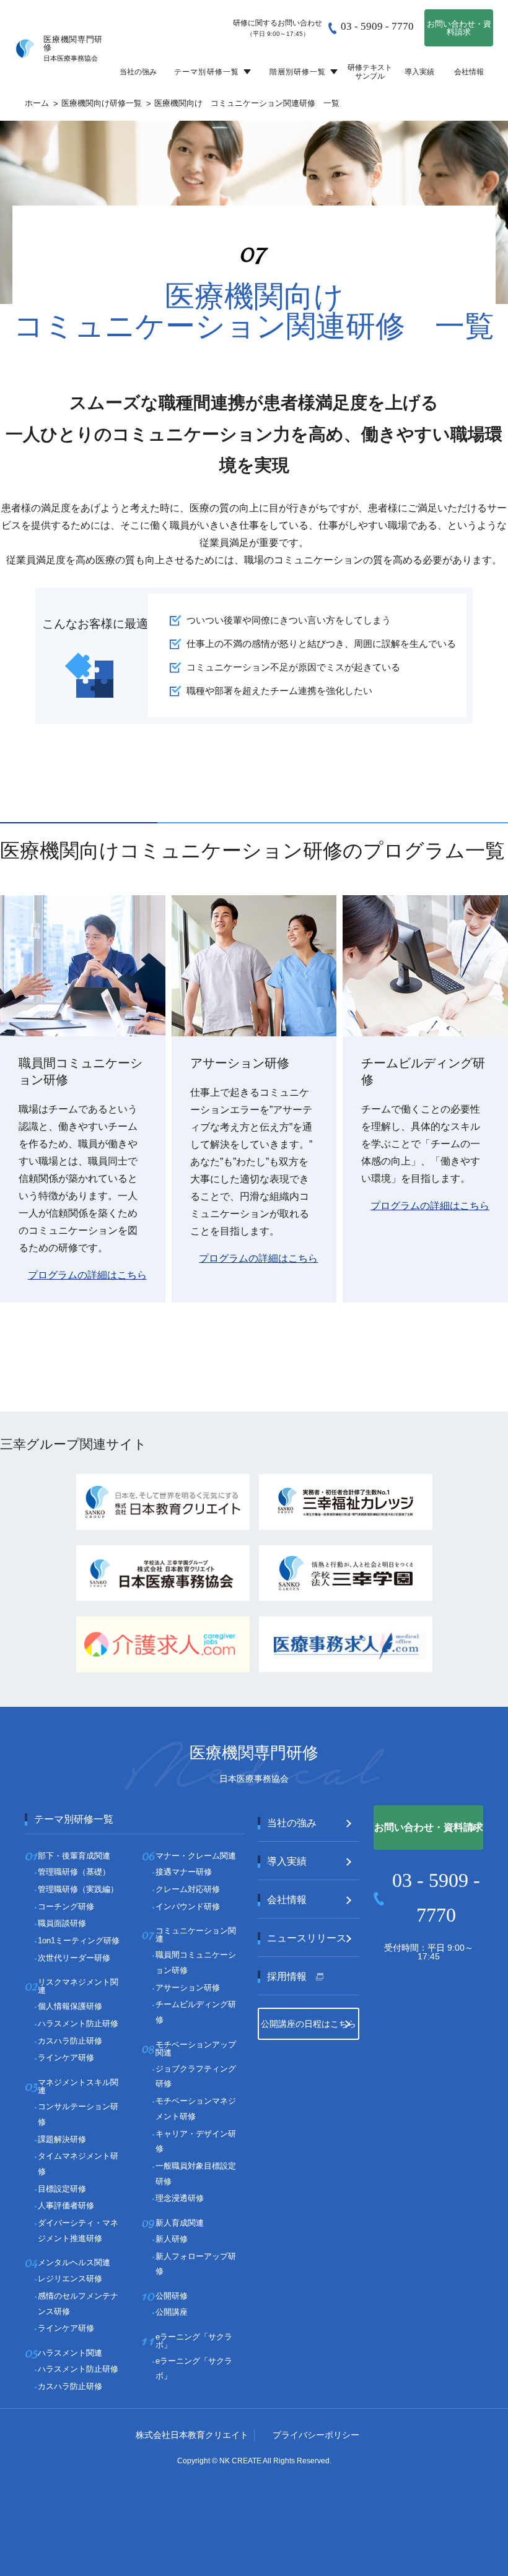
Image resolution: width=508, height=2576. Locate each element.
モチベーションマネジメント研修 (196, 2109)
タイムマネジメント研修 (78, 2164)
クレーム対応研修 (188, 1889)
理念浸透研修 (180, 2198)
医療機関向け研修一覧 (102, 103)
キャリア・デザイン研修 (196, 2141)
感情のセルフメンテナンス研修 (78, 2304)
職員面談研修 (62, 1923)
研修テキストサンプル (370, 72)
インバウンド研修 (188, 1906)
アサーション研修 (188, 1988)
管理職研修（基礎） (74, 1872)
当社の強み (138, 72)
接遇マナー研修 (184, 1872)
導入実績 (419, 72)
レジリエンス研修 (70, 2279)
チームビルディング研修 (196, 2012)
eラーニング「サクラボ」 (194, 2369)
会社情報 (469, 72)
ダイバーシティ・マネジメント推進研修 (78, 2231)
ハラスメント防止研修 (78, 2023)
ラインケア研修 (66, 2058)
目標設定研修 (62, 2189)
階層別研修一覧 (298, 72)
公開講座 (172, 2312)
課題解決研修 (62, 2139)
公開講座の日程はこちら (309, 2024)
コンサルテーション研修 (78, 2114)
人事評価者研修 (66, 2205)
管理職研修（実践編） (78, 1889)
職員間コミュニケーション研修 (196, 1962)
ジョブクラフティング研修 (196, 2076)
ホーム (37, 103)
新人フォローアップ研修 (196, 2264)
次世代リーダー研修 (74, 1958)
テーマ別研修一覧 (207, 72)
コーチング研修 (66, 1906)
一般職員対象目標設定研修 (196, 2174)
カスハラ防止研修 (70, 2041)
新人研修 (172, 2239)
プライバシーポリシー (316, 2435)
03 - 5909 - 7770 (377, 26)
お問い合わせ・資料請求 (459, 28)
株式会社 (192, 2435)
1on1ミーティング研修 (79, 1941)
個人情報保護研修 (70, 2006)
